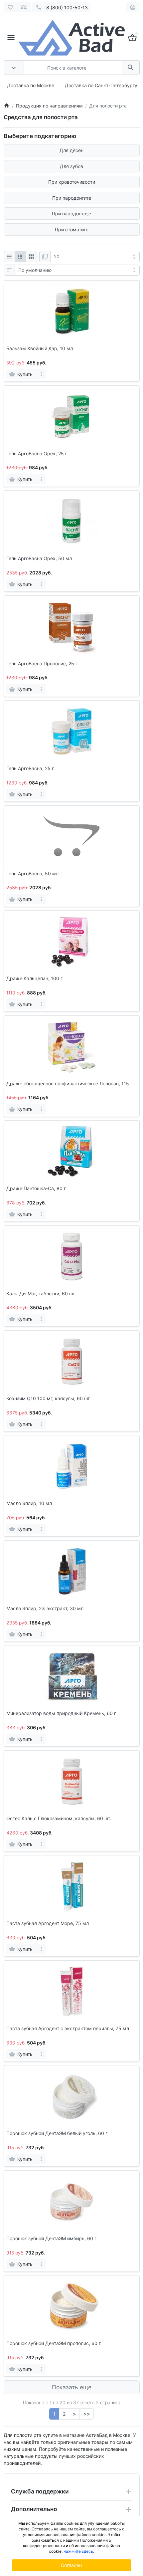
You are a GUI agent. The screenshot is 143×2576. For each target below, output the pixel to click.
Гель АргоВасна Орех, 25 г (37, 454)
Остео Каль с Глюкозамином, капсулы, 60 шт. (59, 1819)
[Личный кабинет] (133, 7)
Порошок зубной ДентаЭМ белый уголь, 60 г (57, 2133)
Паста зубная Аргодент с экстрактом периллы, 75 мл (68, 2029)
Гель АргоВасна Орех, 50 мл (39, 558)
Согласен (71, 2565)
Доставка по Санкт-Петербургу (101, 85)
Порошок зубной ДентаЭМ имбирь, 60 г (51, 2239)
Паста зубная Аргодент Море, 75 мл (48, 1923)
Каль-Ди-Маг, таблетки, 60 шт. (41, 1294)
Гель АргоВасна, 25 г (30, 768)
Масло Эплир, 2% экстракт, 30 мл (45, 1609)
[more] (41, 374)
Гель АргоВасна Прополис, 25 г (42, 664)
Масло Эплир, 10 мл (29, 1503)
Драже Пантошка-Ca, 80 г (36, 1188)
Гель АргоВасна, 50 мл (32, 874)
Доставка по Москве (31, 85)
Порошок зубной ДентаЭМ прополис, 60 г (54, 2343)
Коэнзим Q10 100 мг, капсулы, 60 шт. (49, 1398)
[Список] (9, 257)
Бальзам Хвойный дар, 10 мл (40, 348)
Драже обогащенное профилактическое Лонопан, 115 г (69, 1084)
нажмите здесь (78, 2551)
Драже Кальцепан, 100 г (34, 978)
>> (87, 2414)
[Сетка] (20, 257)
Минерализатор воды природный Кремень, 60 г (61, 1713)
